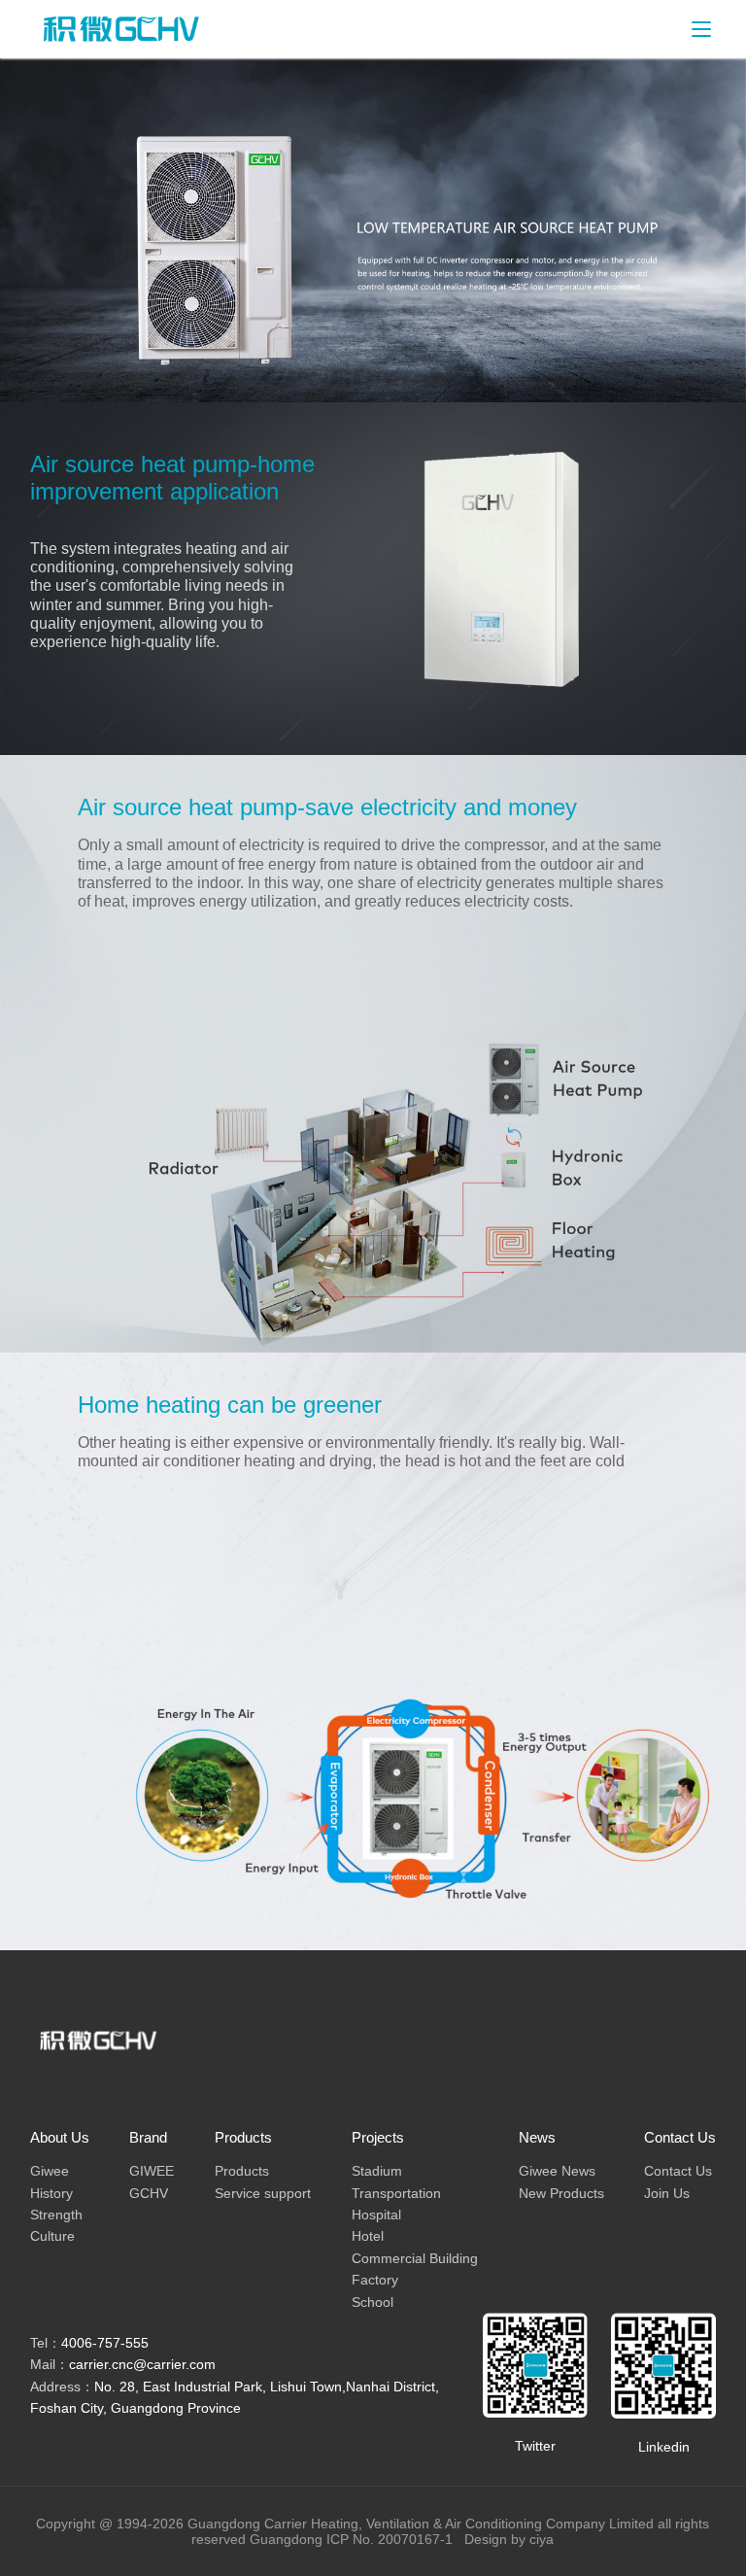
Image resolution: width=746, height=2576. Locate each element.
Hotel (368, 2236)
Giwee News (557, 2171)
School (373, 2302)
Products (242, 2171)
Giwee (50, 2171)
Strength (56, 2215)
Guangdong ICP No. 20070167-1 (355, 2539)
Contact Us (678, 2171)
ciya (542, 2539)
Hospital (376, 2215)
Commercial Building (415, 2258)
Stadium (377, 2171)
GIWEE (152, 2171)
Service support (263, 2193)
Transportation (396, 2193)
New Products (561, 2193)
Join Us (667, 2193)
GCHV (149, 2193)
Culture (52, 2236)
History (51, 2193)
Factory (375, 2280)
